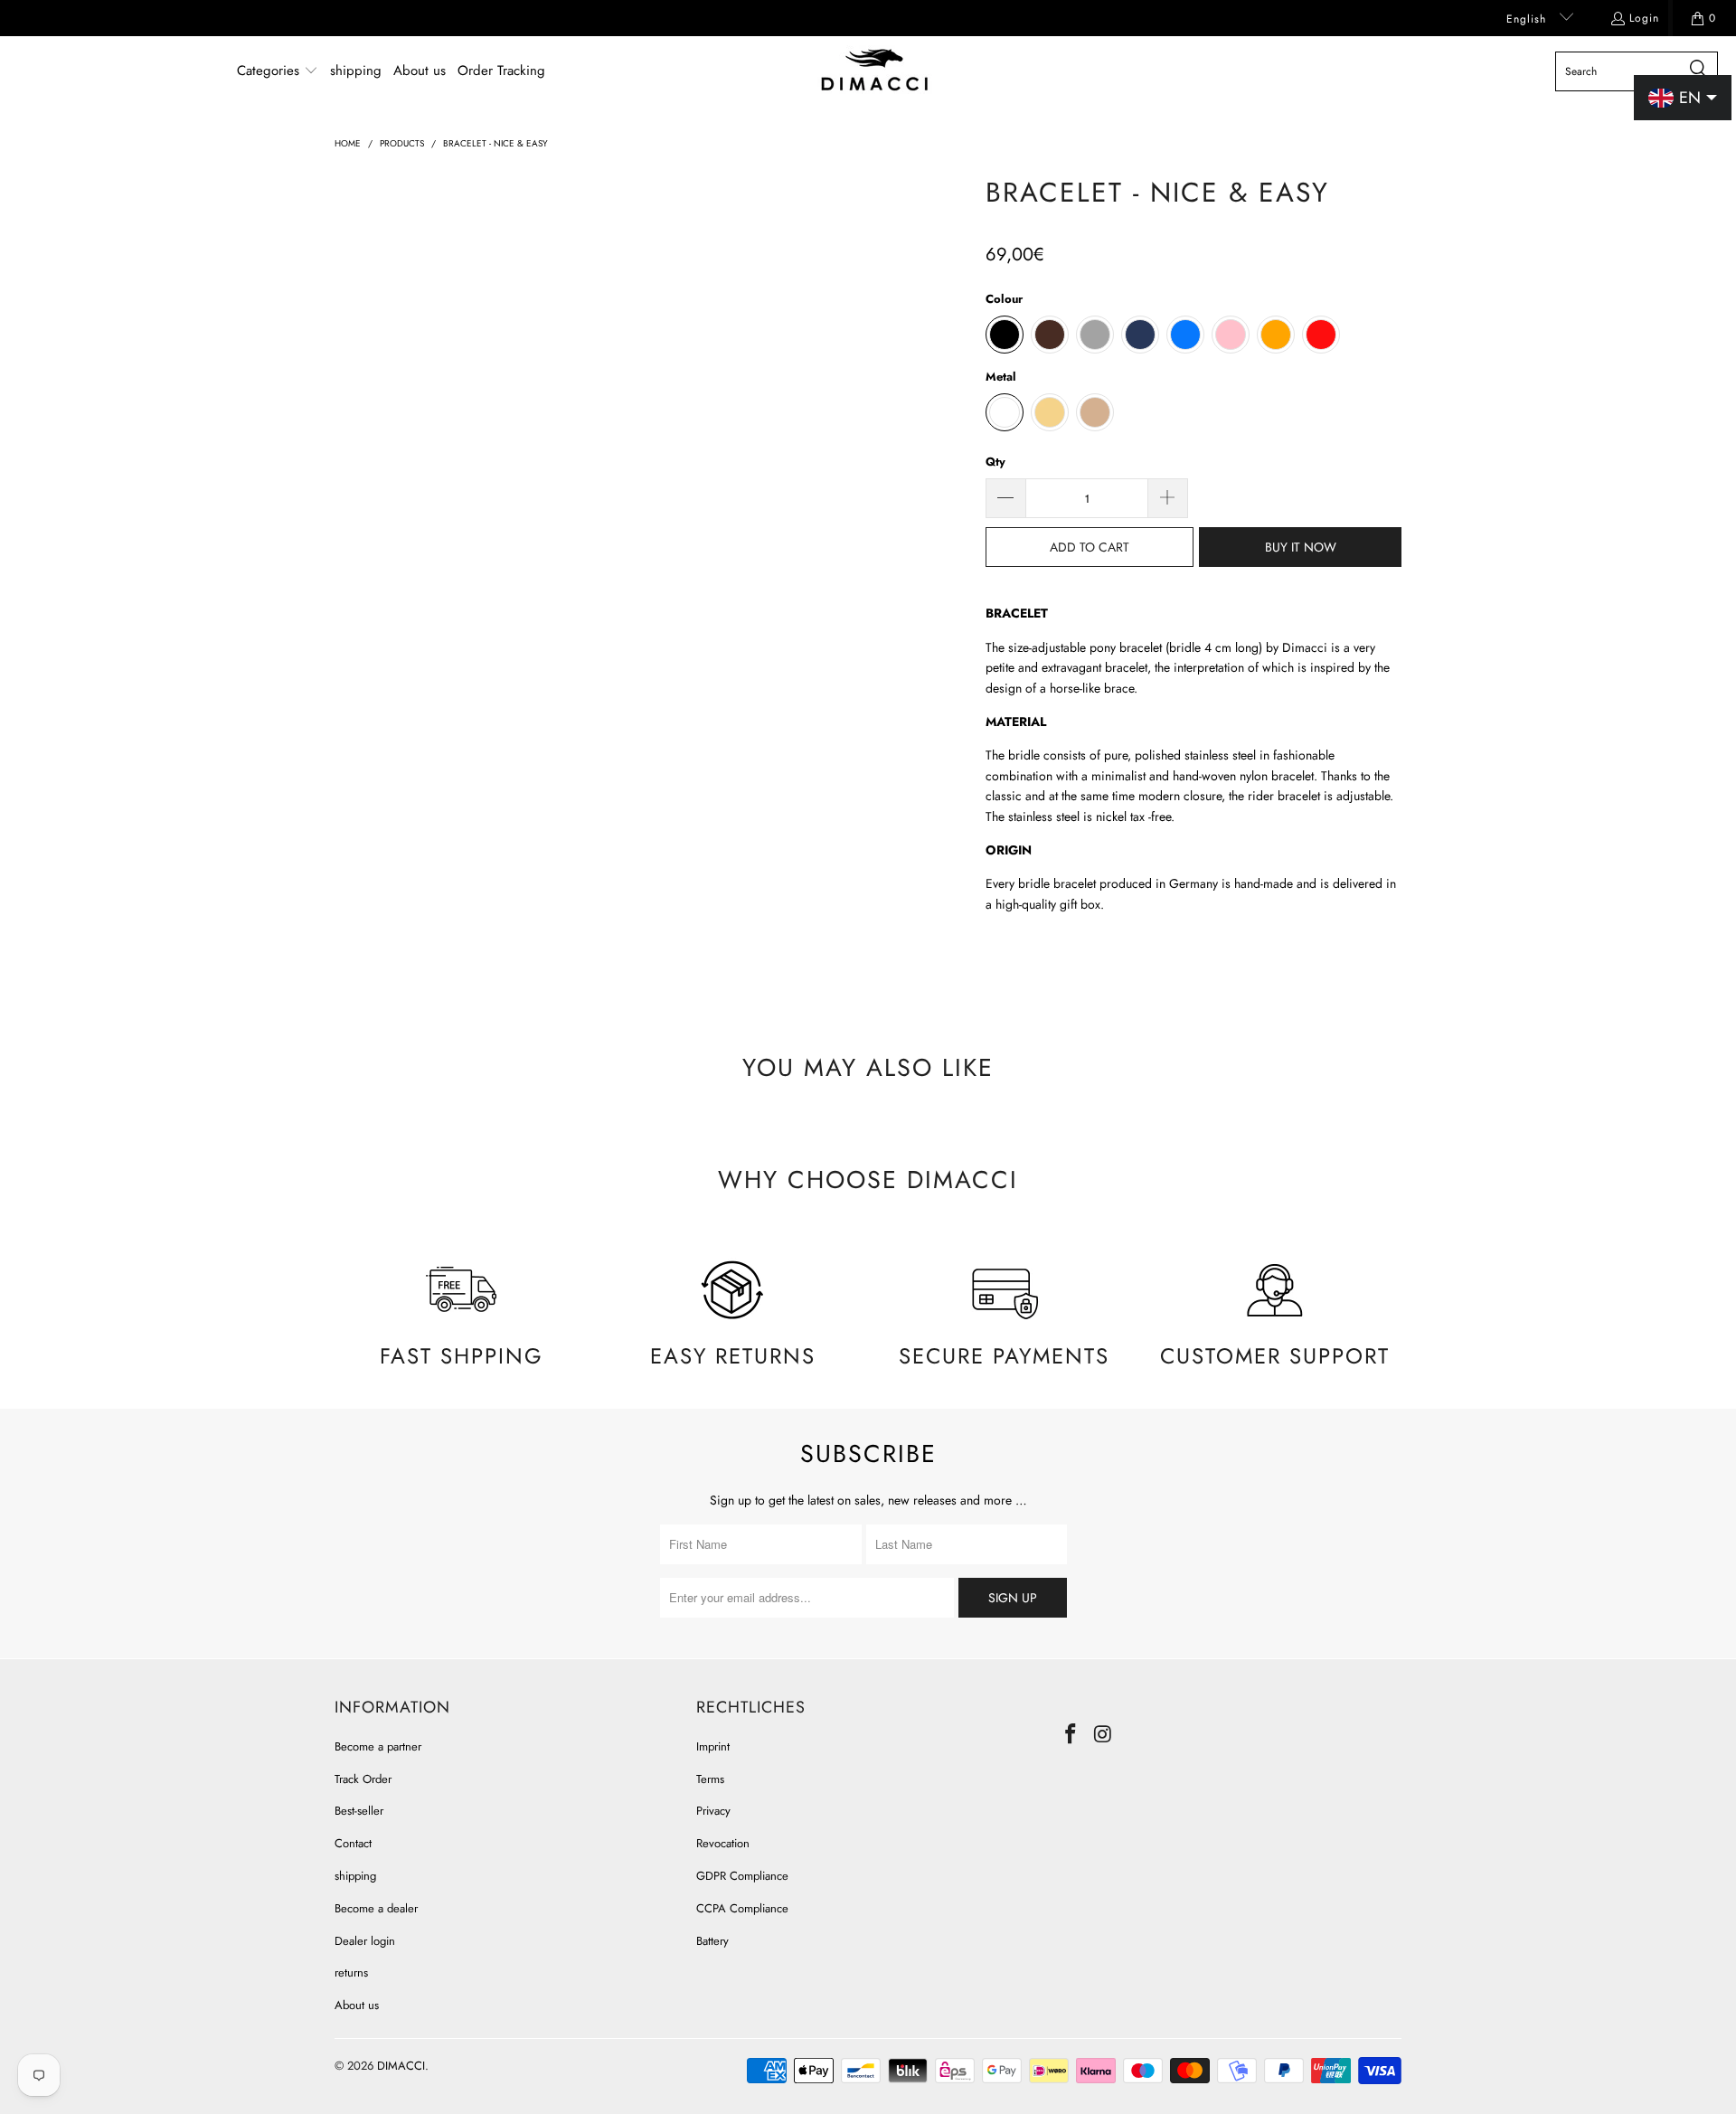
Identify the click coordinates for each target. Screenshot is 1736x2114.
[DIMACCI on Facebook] (1071, 1735)
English (1528, 19)
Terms (710, 1779)
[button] (278, 71)
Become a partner (378, 1746)
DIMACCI (401, 2066)
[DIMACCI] (875, 71)
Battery (712, 1941)
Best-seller (359, 1811)
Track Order (363, 1779)
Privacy (713, 1811)
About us (357, 2005)
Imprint (713, 1746)
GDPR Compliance (742, 1876)
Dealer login (365, 1941)
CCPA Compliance (742, 1908)
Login (1644, 18)
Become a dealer (376, 1908)
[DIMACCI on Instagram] (1104, 1735)
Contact (353, 1843)
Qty (995, 462)
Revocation (723, 1843)
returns (351, 1972)
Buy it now (1301, 547)
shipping (355, 1876)
